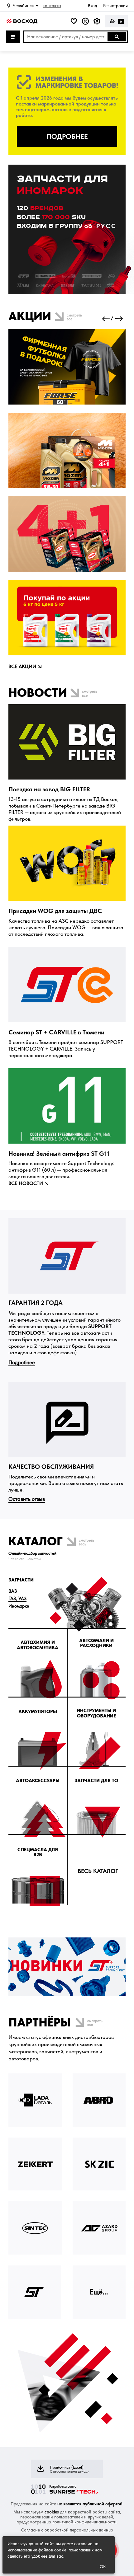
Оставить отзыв (27, 1499)
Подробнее (22, 1362)
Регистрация (115, 6)
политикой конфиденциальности (84, 2522)
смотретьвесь (86, 1542)
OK (103, 2567)
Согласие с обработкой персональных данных (67, 2530)
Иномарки (19, 1606)
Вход (92, 6)
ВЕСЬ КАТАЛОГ (98, 1871)
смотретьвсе (74, 317)
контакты (52, 6)
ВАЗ (13, 1591)
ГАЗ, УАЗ (17, 1599)
